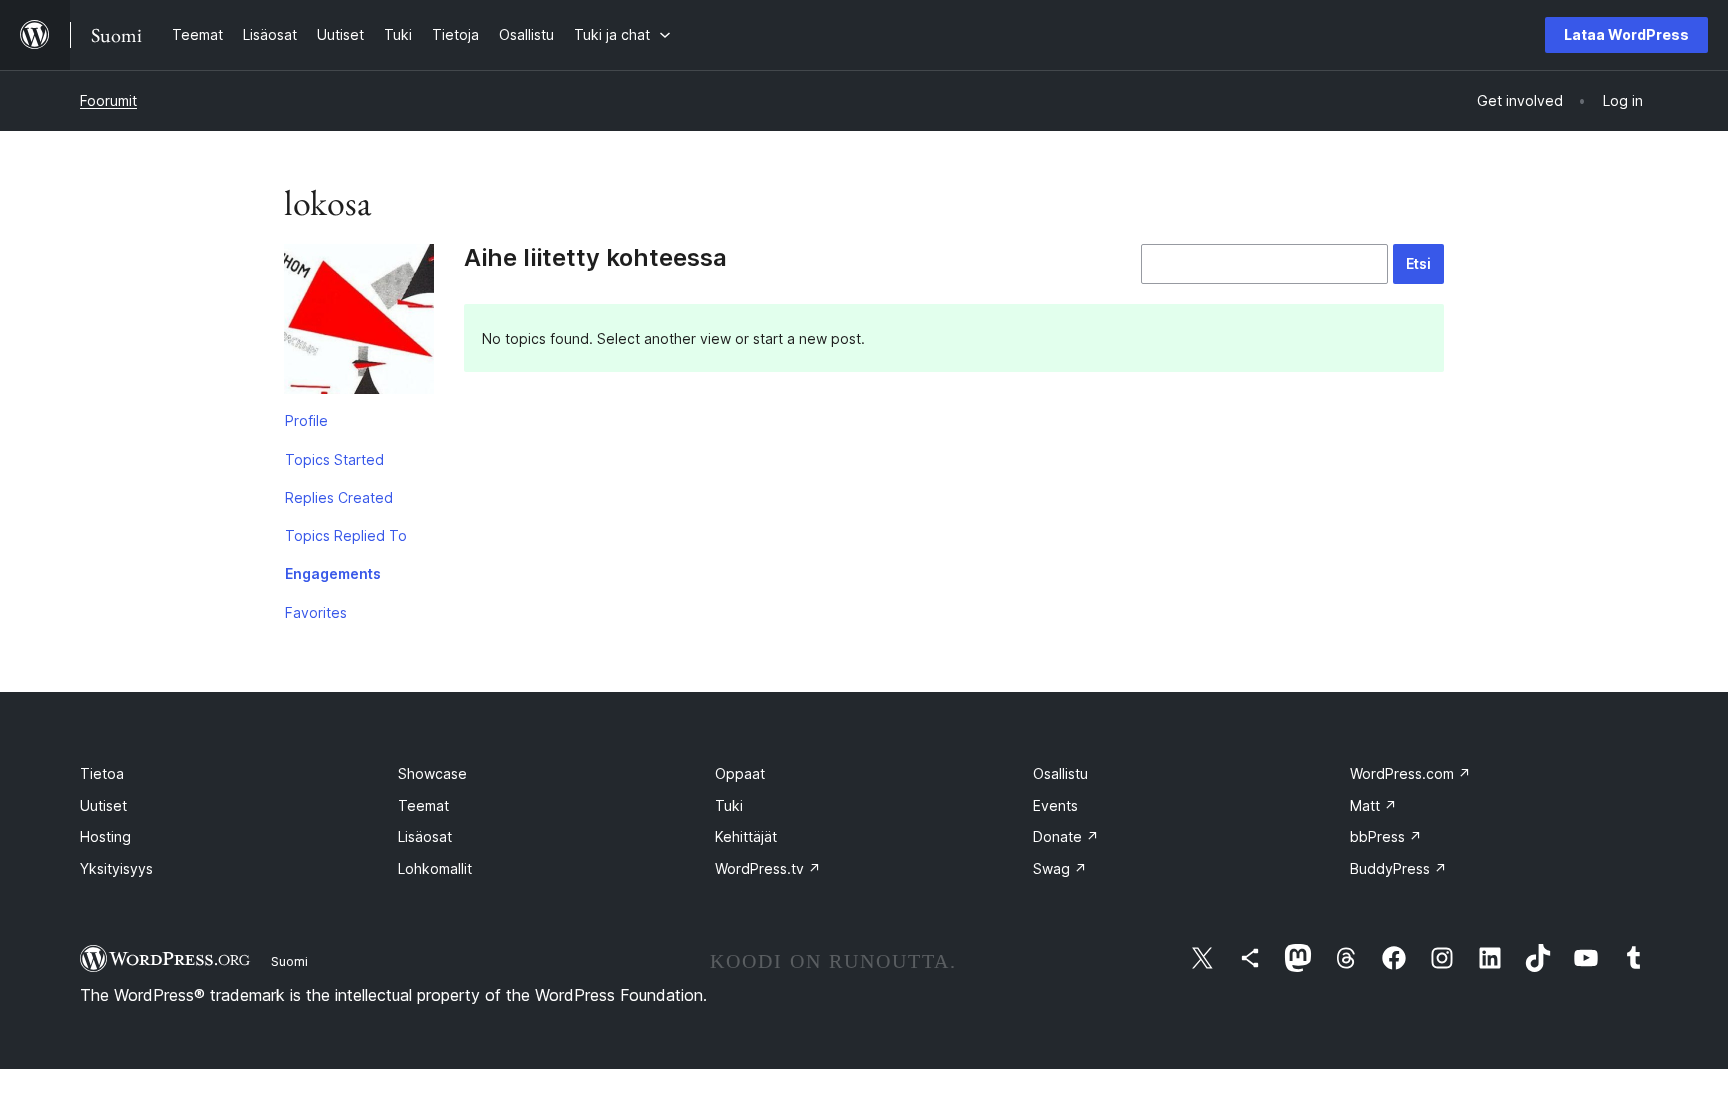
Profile (306, 420)
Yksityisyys (116, 868)
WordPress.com (1410, 773)
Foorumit (108, 100)
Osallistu (1060, 773)
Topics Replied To (346, 535)
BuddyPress (1398, 868)
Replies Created (339, 497)
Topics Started (334, 459)
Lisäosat (425, 836)
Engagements (333, 573)
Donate (1066, 836)
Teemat (423, 805)
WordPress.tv (768, 868)
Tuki (729, 805)
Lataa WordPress (1626, 34)
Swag (1060, 868)
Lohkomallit (435, 868)
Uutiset (103, 805)
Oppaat (740, 773)
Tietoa (102, 773)
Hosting (105, 836)
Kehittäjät (746, 836)
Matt (1373, 805)
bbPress (1386, 836)
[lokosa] (359, 323)
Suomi (289, 961)
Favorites (316, 612)
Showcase (432, 773)
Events (1055, 805)
